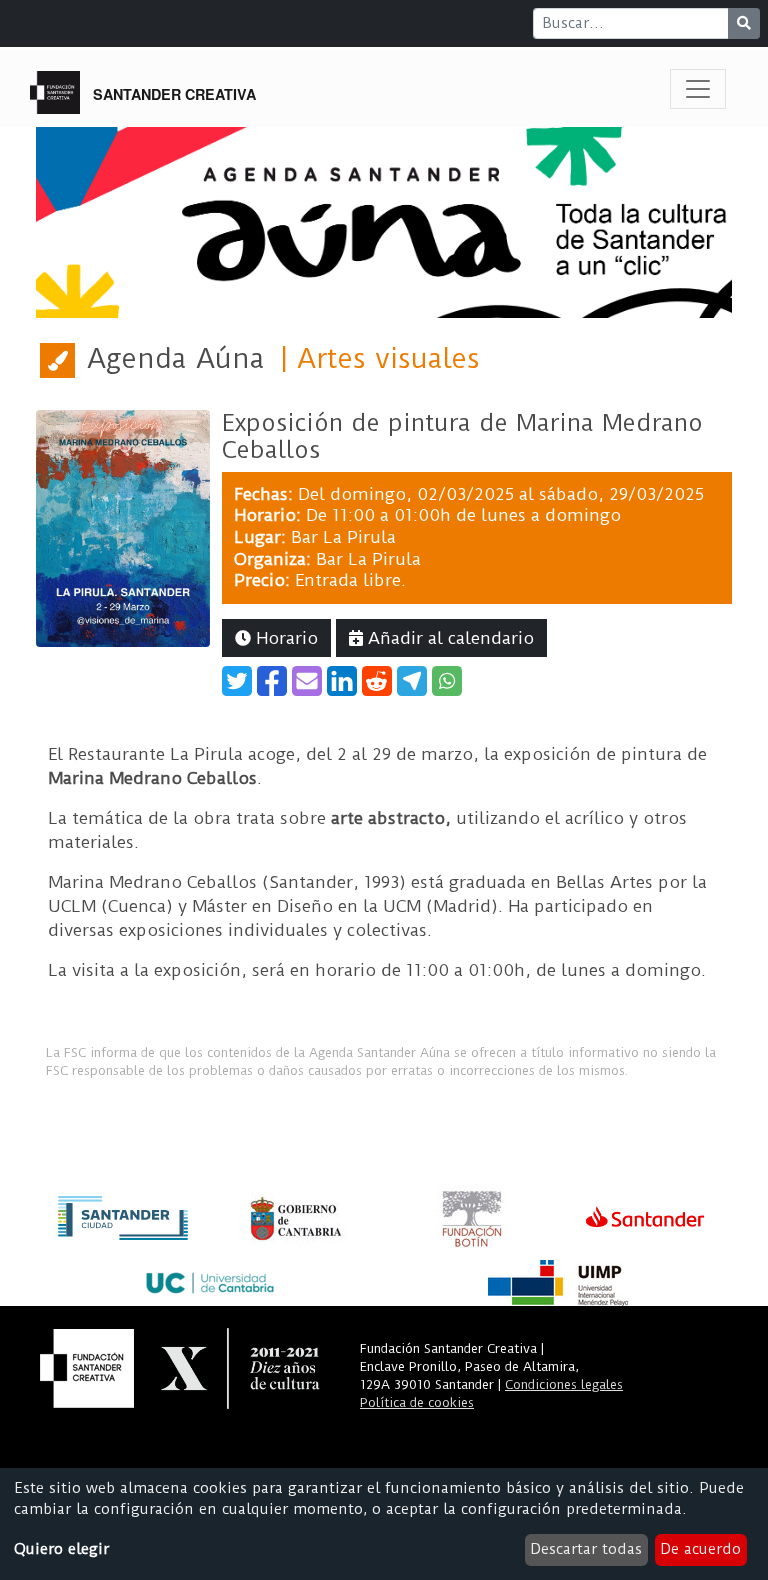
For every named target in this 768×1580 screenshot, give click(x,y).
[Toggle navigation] (698, 89)
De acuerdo (700, 1549)
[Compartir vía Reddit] (377, 681)
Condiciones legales (564, 1384)
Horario (284, 638)
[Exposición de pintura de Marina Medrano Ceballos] (123, 527)
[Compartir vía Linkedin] (342, 681)
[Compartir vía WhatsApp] (447, 681)
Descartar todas (586, 1549)
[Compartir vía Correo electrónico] (307, 681)
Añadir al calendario (448, 638)
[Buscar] (744, 23)
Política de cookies (417, 1402)
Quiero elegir (61, 1549)
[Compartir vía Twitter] (237, 681)
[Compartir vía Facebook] (272, 681)
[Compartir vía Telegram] (412, 681)
